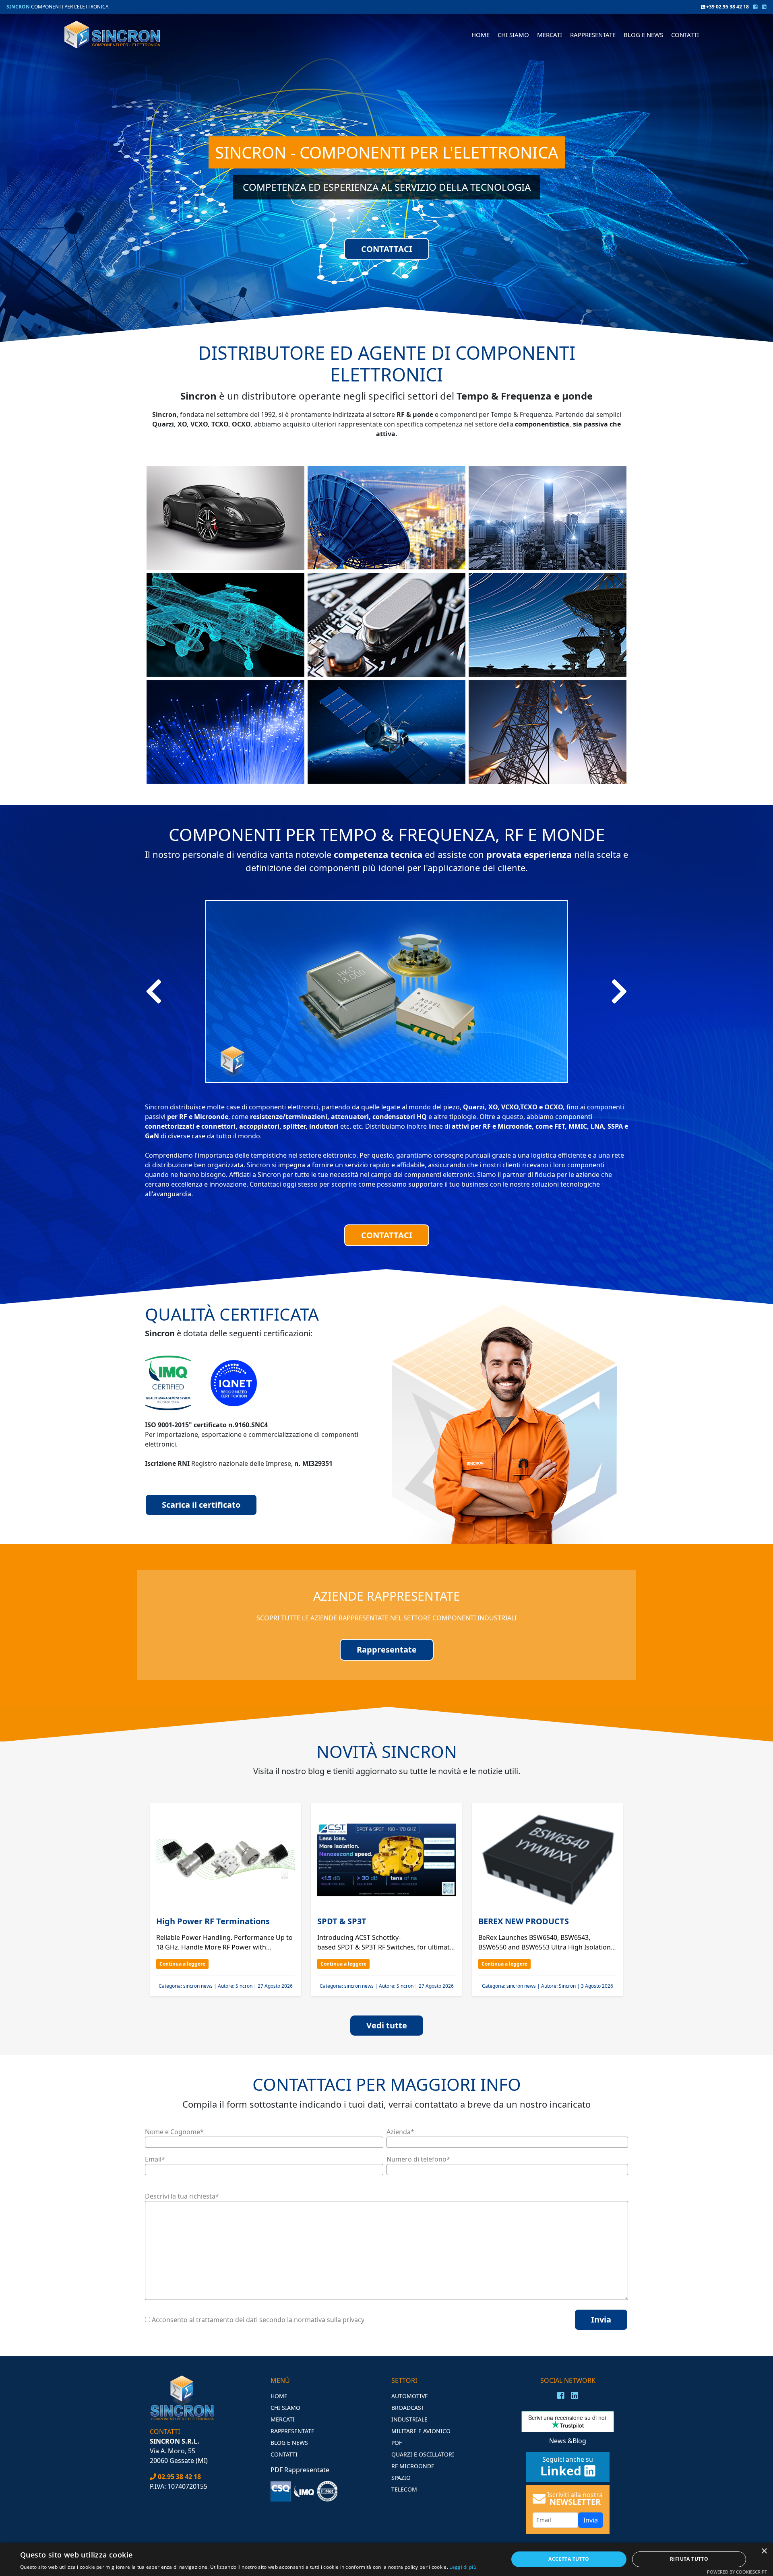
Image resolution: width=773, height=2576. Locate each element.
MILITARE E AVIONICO (421, 2431)
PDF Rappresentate (300, 2470)
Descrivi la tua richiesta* (182, 2196)
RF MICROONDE (413, 2466)
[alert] (386, 2559)
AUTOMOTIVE (410, 2396)
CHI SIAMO (513, 35)
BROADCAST (408, 2408)
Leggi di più (463, 2567)
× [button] (764, 2551)
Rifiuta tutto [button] (689, 2559)
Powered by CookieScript (737, 2572)
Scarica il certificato (201, 1505)
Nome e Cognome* (174, 2132)
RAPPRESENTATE (593, 35)
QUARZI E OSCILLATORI (423, 2454)
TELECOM (404, 2489)
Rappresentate (387, 1650)
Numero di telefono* (418, 2159)
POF (397, 2443)
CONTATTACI (387, 248)
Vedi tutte (387, 2025)
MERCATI (283, 2419)
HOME (481, 35)
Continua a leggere (182, 1964)
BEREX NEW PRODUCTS (524, 1921)
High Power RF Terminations (214, 1921)
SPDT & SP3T (342, 1921)
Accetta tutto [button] (569, 2559)
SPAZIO (401, 2478)
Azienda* (400, 2132)
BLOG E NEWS (643, 35)
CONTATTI (685, 35)
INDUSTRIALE (409, 2419)
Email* (155, 2159)
